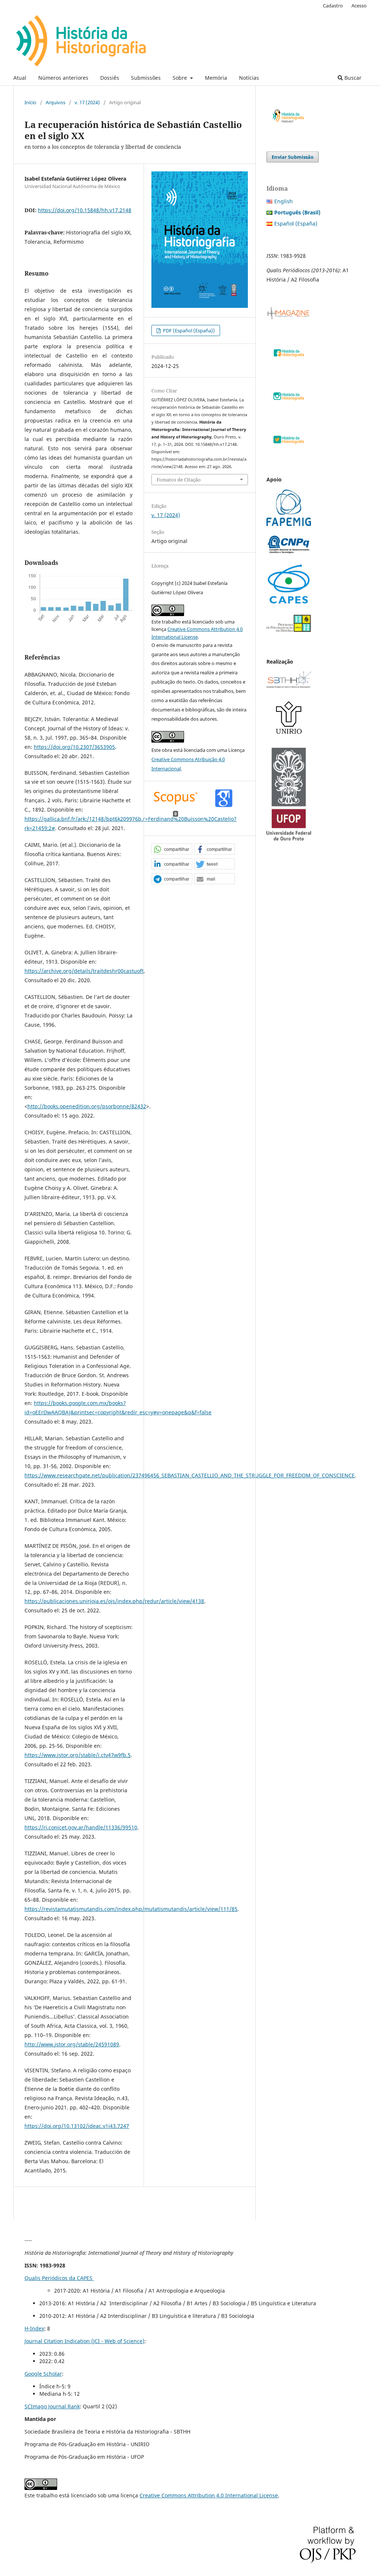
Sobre (181, 78)
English (284, 201)
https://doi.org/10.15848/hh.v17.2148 (85, 210)
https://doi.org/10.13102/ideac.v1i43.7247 (77, 2126)
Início (30, 102)
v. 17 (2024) (87, 102)
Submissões (146, 78)
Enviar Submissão (293, 157)
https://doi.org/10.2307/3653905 (74, 747)
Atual (20, 78)
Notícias (249, 78)
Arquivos (55, 102)
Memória (216, 78)
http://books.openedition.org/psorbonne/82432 (87, 1106)
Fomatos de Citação (179, 480)
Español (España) (296, 223)
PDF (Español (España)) (188, 330)
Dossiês (110, 78)
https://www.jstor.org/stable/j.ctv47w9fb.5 (78, 1755)
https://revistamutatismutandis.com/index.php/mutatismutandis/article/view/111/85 (131, 1909)
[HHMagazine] (289, 318)
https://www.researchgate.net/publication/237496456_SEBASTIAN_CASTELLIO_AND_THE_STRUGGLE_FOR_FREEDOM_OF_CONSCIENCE (190, 1475)
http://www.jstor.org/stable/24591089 (72, 2044)
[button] (172, 849)
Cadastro (333, 6)
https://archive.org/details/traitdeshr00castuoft (84, 971)
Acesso (359, 6)
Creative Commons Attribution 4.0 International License (209, 2495)
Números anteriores (63, 78)
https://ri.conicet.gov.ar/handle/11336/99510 (81, 1827)
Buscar (352, 78)
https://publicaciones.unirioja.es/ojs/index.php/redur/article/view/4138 (114, 1601)
